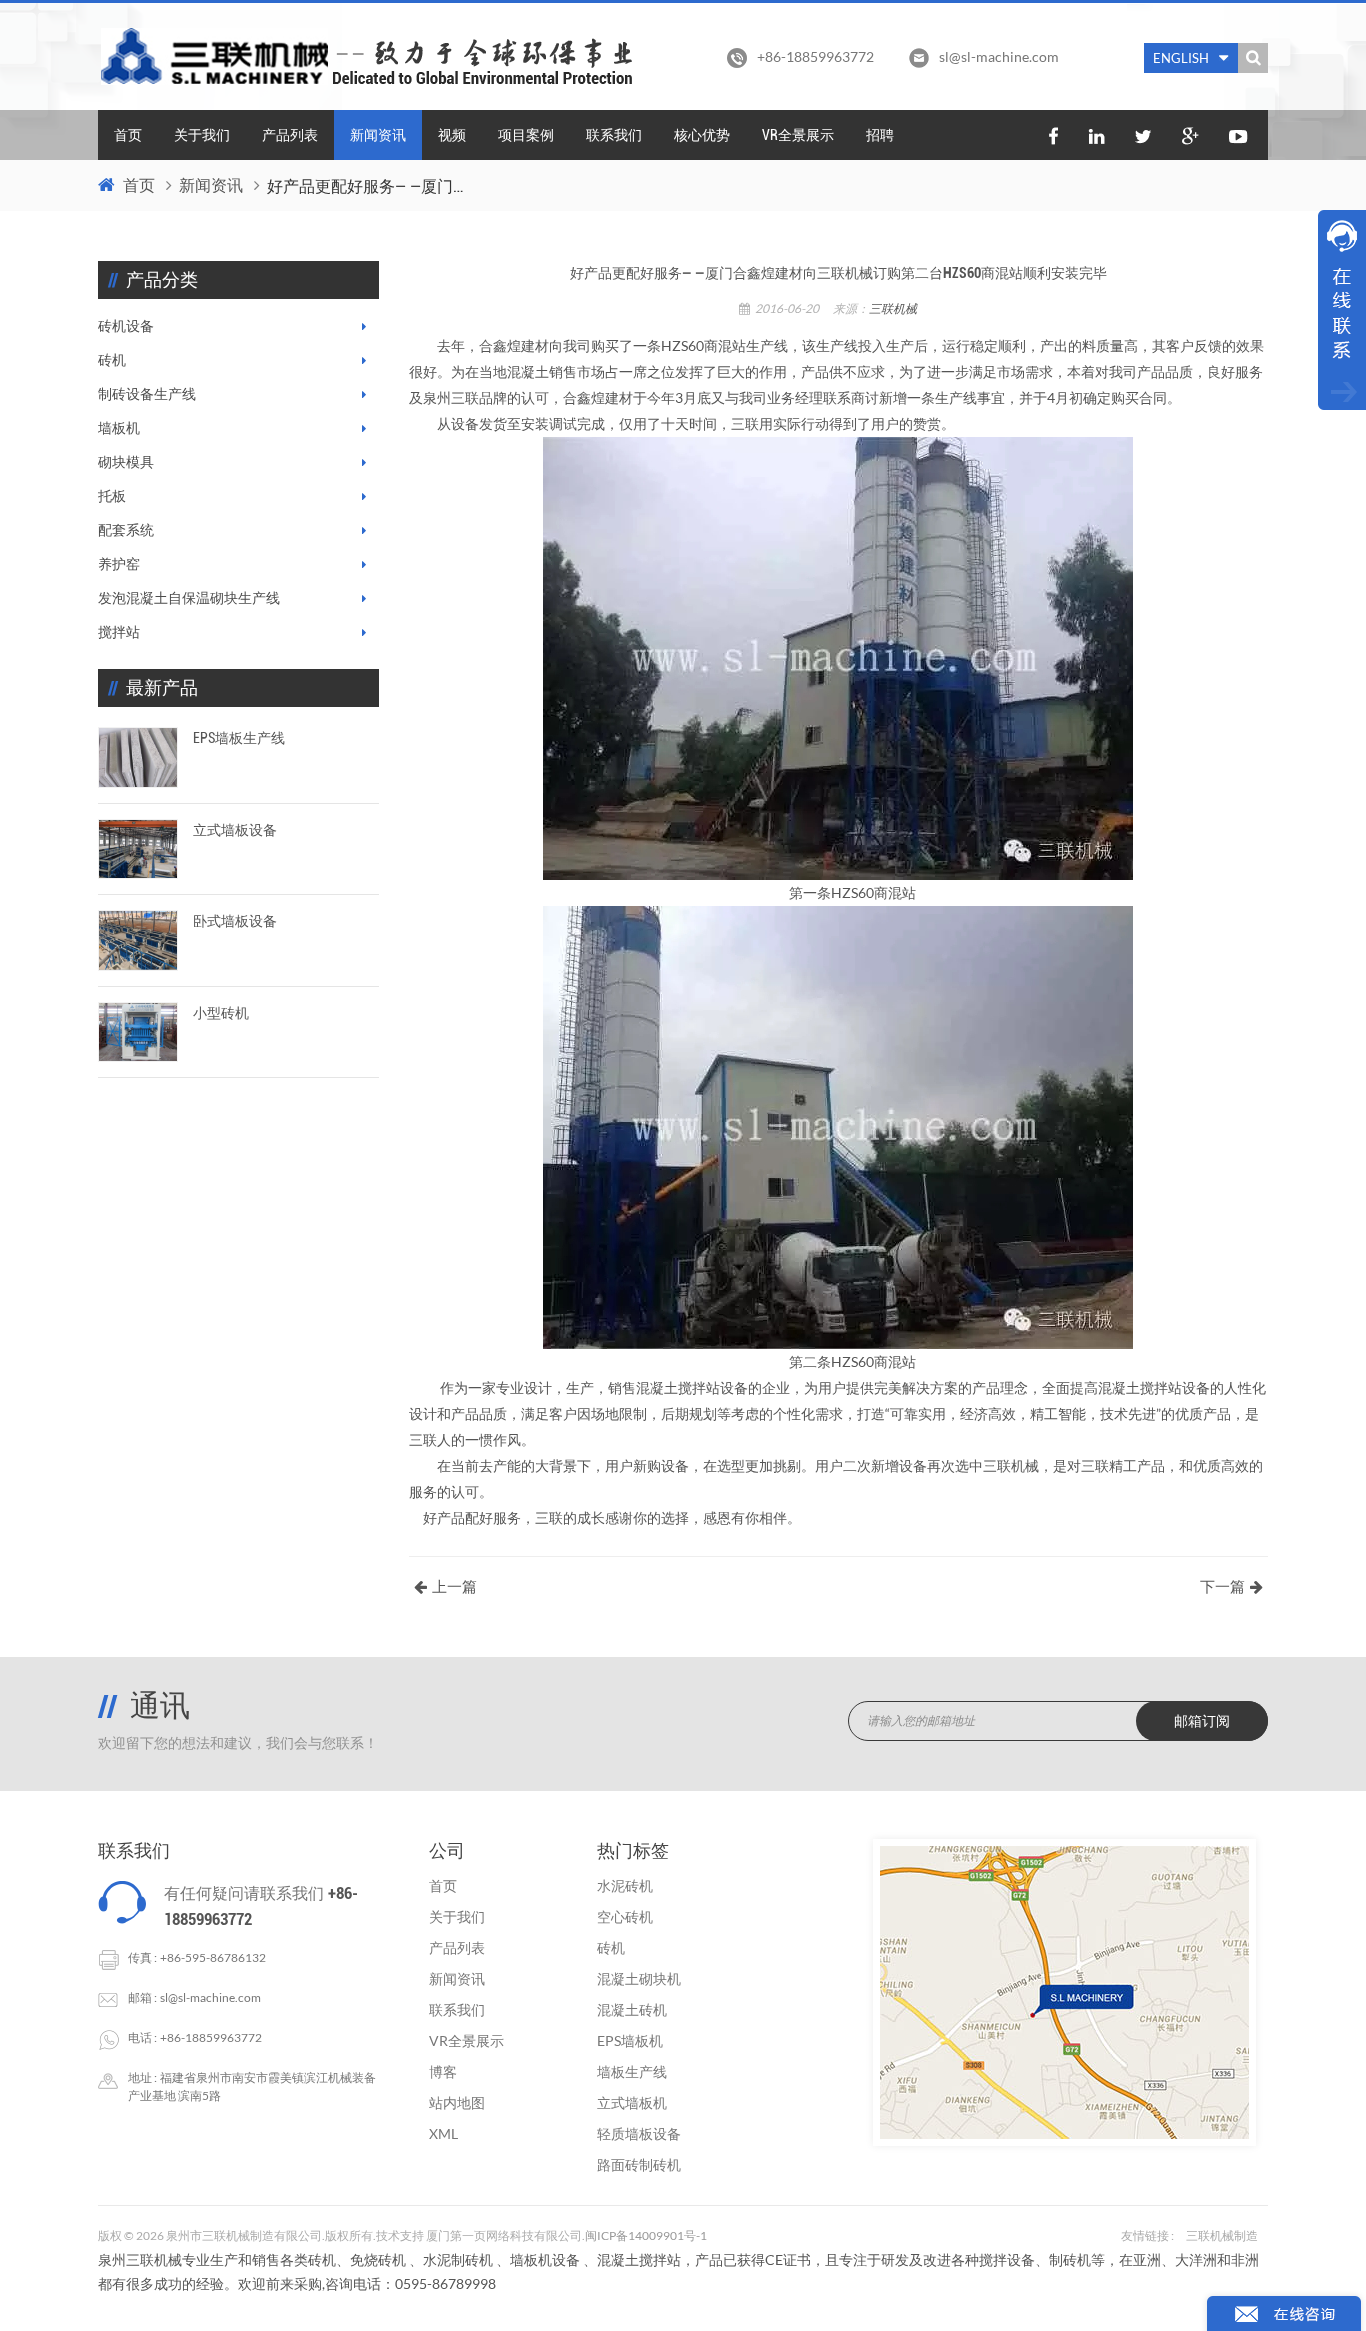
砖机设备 (126, 326)
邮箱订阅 (1202, 1721)
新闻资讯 (378, 135)
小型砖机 (221, 1013)
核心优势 (702, 135)
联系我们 (614, 135)
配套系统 (126, 530)
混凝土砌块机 (639, 1978)
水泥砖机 (625, 1885)
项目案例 (526, 135)
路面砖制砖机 (639, 2164)
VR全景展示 (798, 135)
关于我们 (202, 135)
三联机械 (893, 308)
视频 (452, 135)
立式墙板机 (632, 2102)
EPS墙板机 (630, 2040)
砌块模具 (126, 462)
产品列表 (290, 135)
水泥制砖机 (458, 2259)
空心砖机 (625, 1916)
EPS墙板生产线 (239, 738)
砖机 (112, 360)
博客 (443, 2071)
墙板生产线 (632, 2071)
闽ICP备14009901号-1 (646, 2235)
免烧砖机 (378, 2259)
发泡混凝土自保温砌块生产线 (189, 598)
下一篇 (1222, 1587)
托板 (112, 496)
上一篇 (454, 1587)
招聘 (880, 135)
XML (443, 2133)
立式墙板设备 (235, 830)
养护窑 (119, 564)
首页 (128, 135)
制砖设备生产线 (147, 394)
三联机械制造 (1222, 2235)
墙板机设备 (545, 2259)
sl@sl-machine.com (999, 56)
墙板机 (119, 428)
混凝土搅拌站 (639, 2259)
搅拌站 (119, 632)
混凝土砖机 (632, 2009)
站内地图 (457, 2102)
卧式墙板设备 (235, 921)
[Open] (1342, 310)
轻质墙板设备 (639, 2133)
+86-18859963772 (211, 2037)
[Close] (1342, 422)
